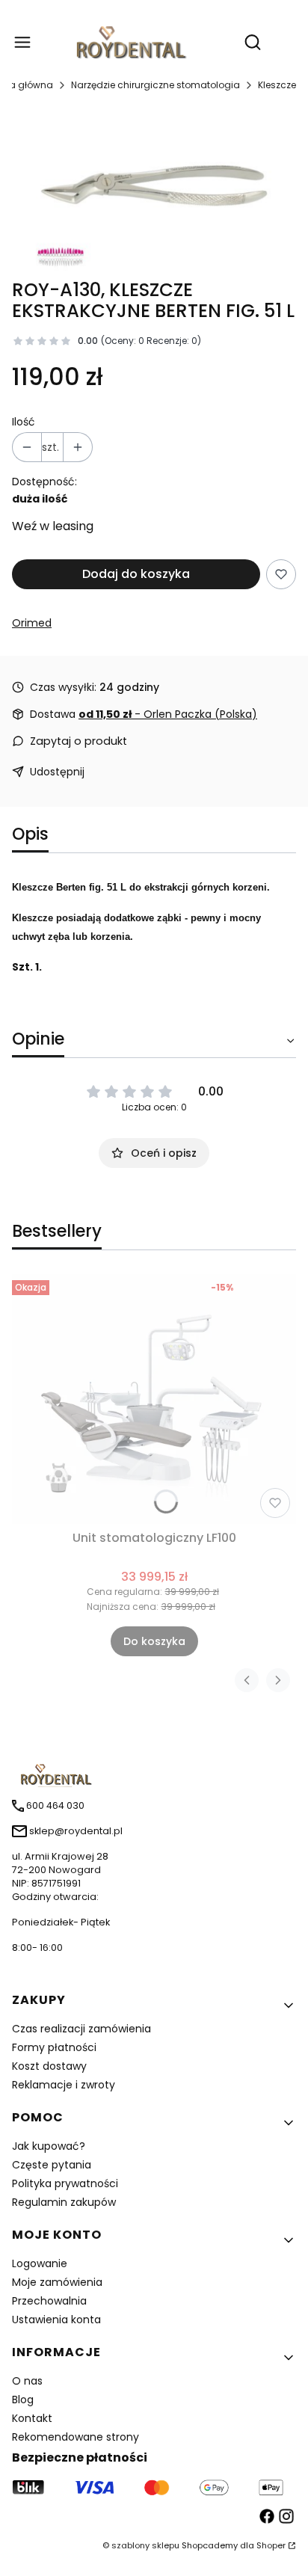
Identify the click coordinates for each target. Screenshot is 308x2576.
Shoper (271, 2545)
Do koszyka (154, 1641)
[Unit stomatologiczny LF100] (154, 1399)
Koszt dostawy (49, 2066)
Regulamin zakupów (64, 2202)
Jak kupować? (49, 2146)
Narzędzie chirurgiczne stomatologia (155, 85)
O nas (27, 2381)
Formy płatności (54, 2047)
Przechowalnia (49, 2301)
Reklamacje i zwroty (64, 2085)
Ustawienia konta (56, 2320)
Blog (23, 2400)
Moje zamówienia (57, 2282)
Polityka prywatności (65, 2183)
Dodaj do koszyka (136, 574)
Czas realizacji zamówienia (81, 2029)
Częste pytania (52, 2165)
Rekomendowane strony (76, 2437)
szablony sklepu (145, 2545)
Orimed (32, 623)
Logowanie (40, 2263)
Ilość (24, 422)
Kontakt (32, 2418)
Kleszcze (277, 85)
